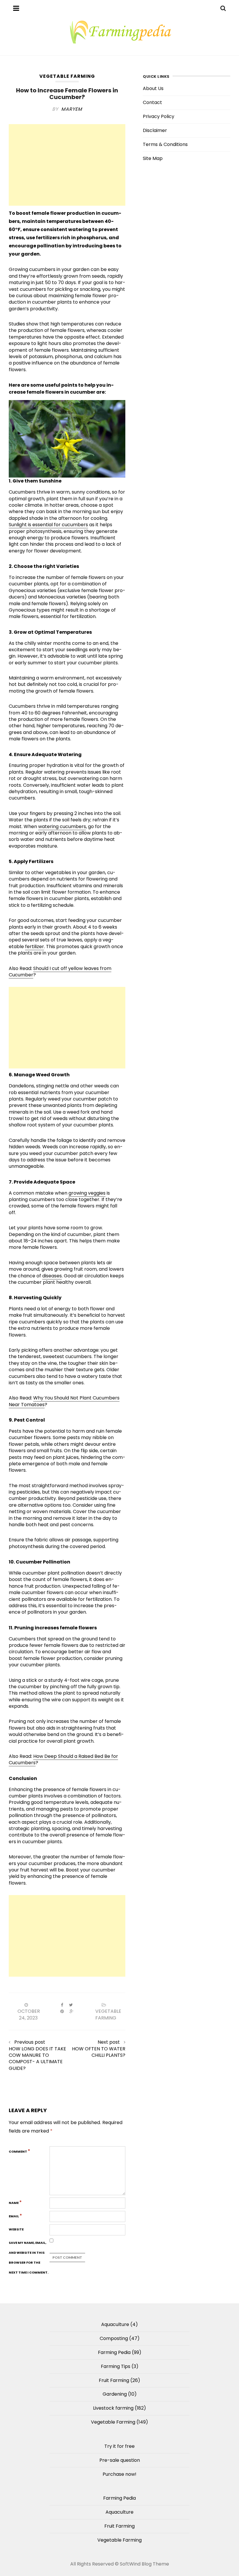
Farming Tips (116, 2366)
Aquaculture (115, 2324)
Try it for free (119, 2446)
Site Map (153, 158)
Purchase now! (119, 2474)
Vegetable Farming (67, 76)
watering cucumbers (62, 826)
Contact (152, 102)
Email (15, 2216)
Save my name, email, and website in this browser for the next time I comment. (29, 2258)
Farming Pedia (114, 2352)
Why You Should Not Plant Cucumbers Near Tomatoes (64, 1401)
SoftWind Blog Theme (144, 2564)
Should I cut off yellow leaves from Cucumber (60, 972)
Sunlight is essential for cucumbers (48, 525)
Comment (20, 2151)
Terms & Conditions (165, 144)
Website (16, 2229)
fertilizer (35, 947)
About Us (153, 88)
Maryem (72, 109)
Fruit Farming (114, 2380)
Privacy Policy (159, 116)
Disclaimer (155, 130)
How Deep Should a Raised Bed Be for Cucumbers (63, 1759)
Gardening (115, 2394)
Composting (114, 2338)
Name (15, 2202)
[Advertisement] (67, 165)
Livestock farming (113, 2408)
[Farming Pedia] (119, 32)
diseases (52, 1276)
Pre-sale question (120, 2460)
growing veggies (87, 1193)
